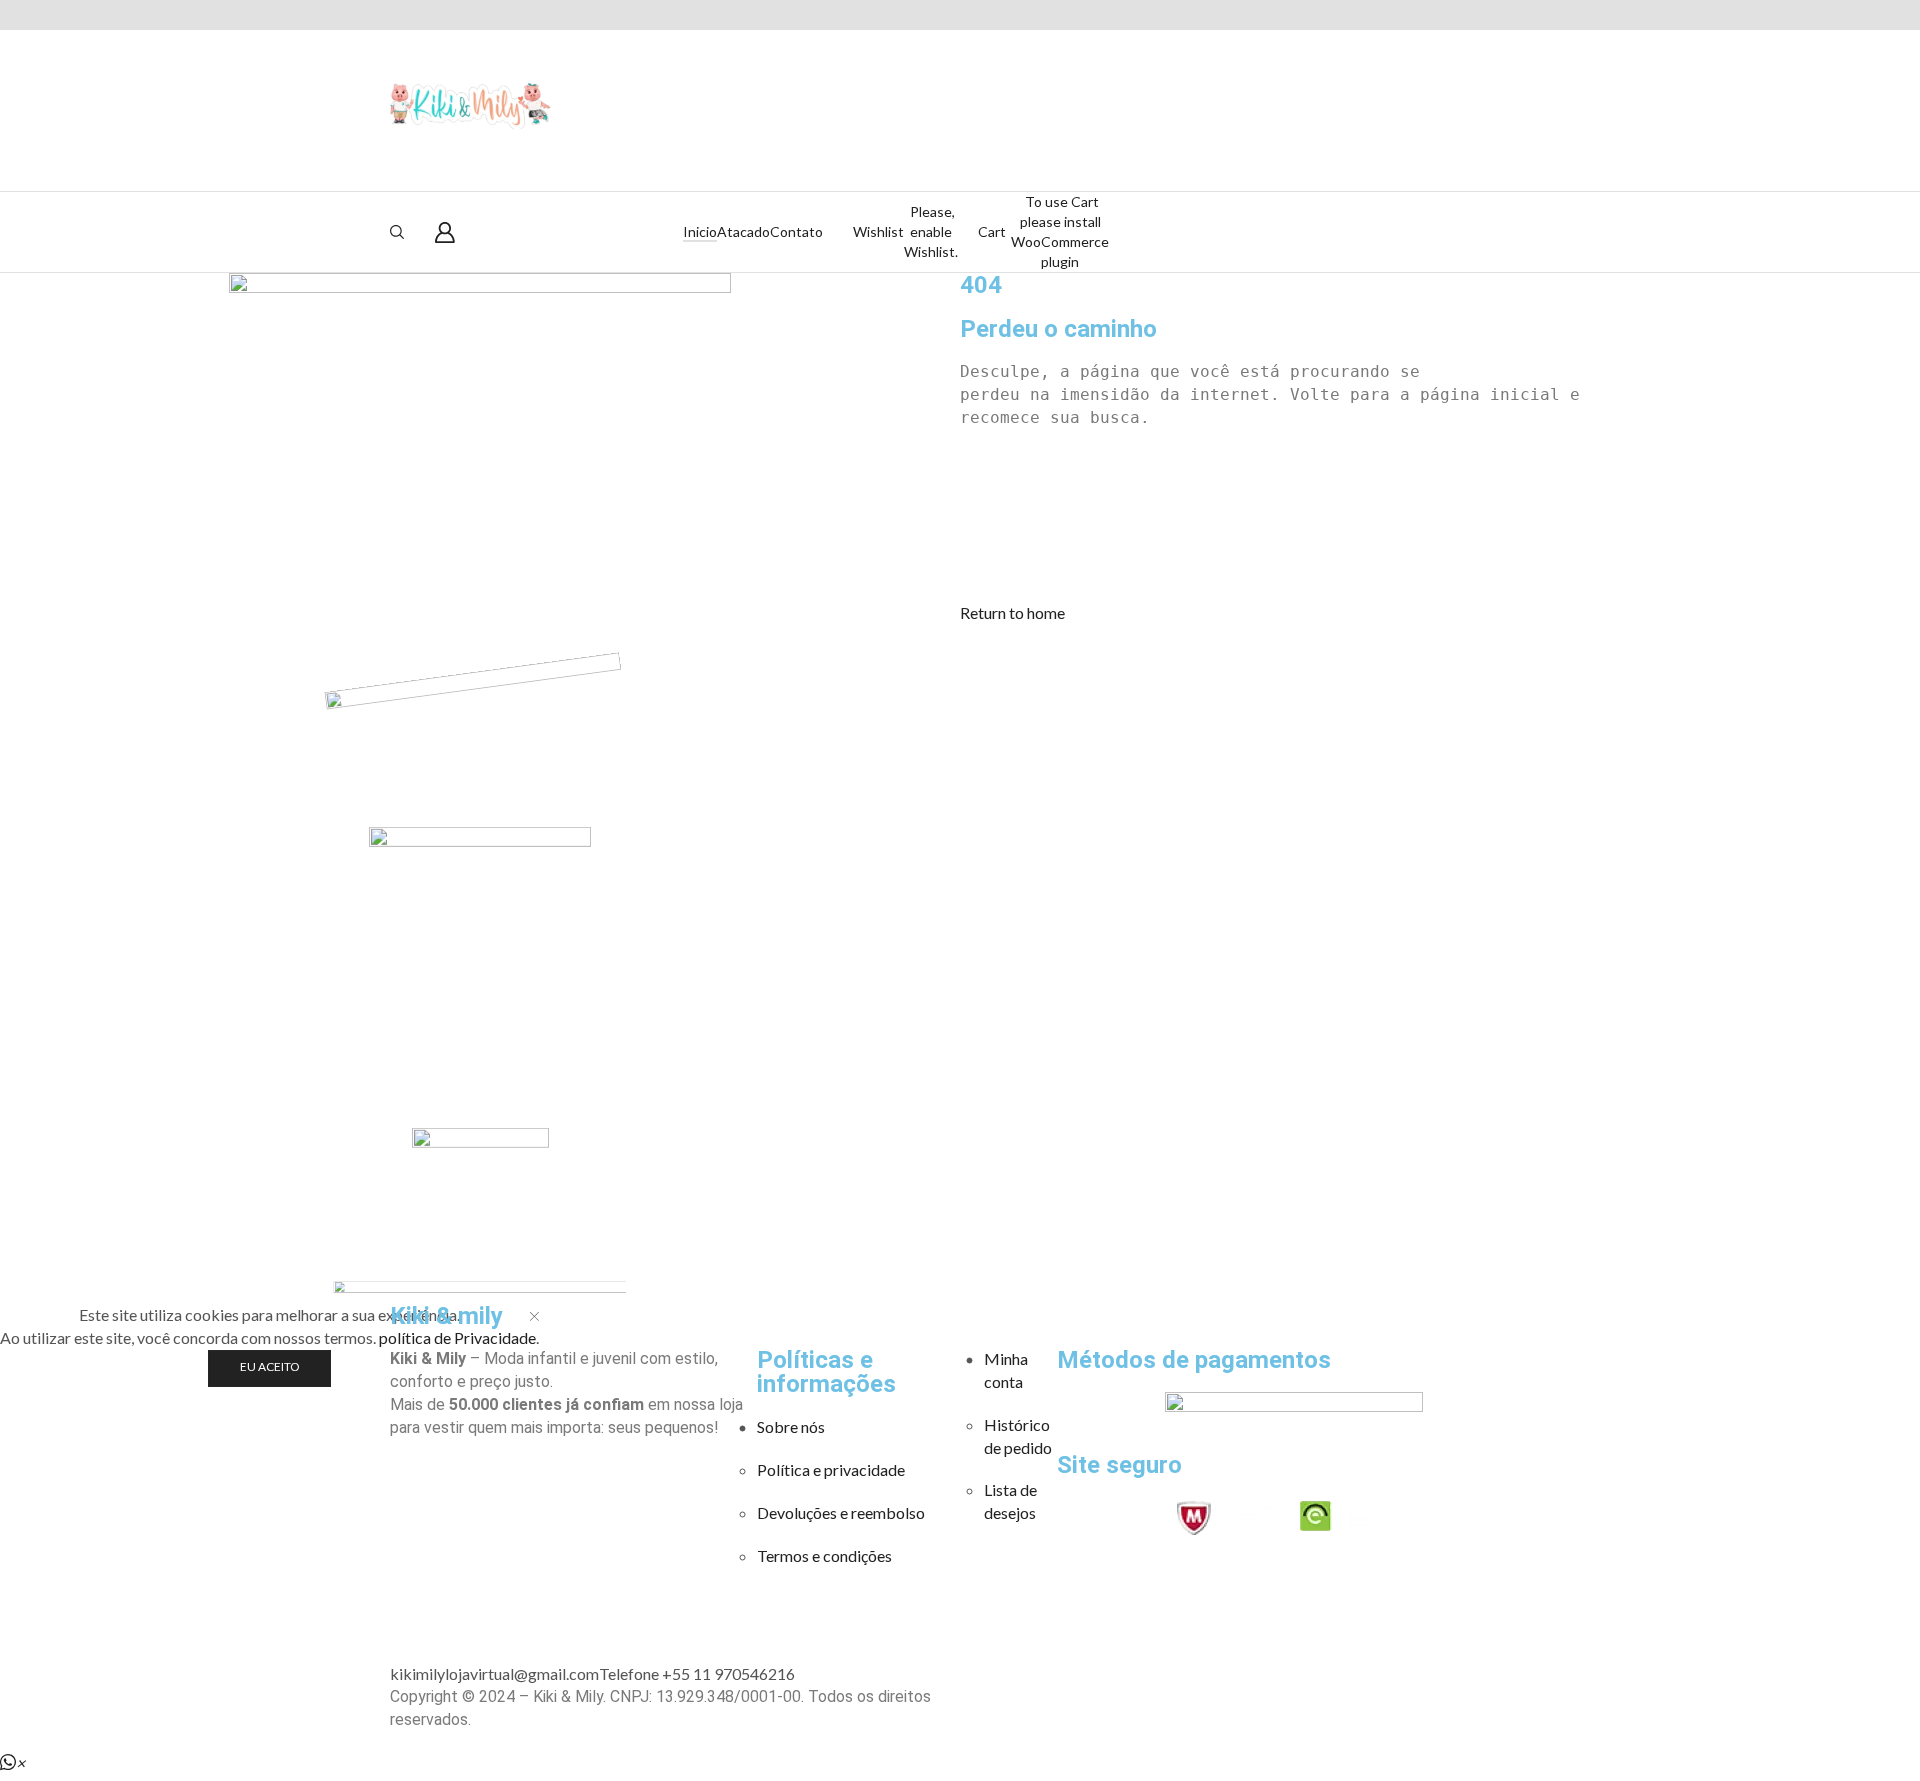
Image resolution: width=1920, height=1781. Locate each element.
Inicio (700, 231)
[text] (1440, 372)
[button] (1012, 612)
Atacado (743, 231)
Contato (796, 231)
